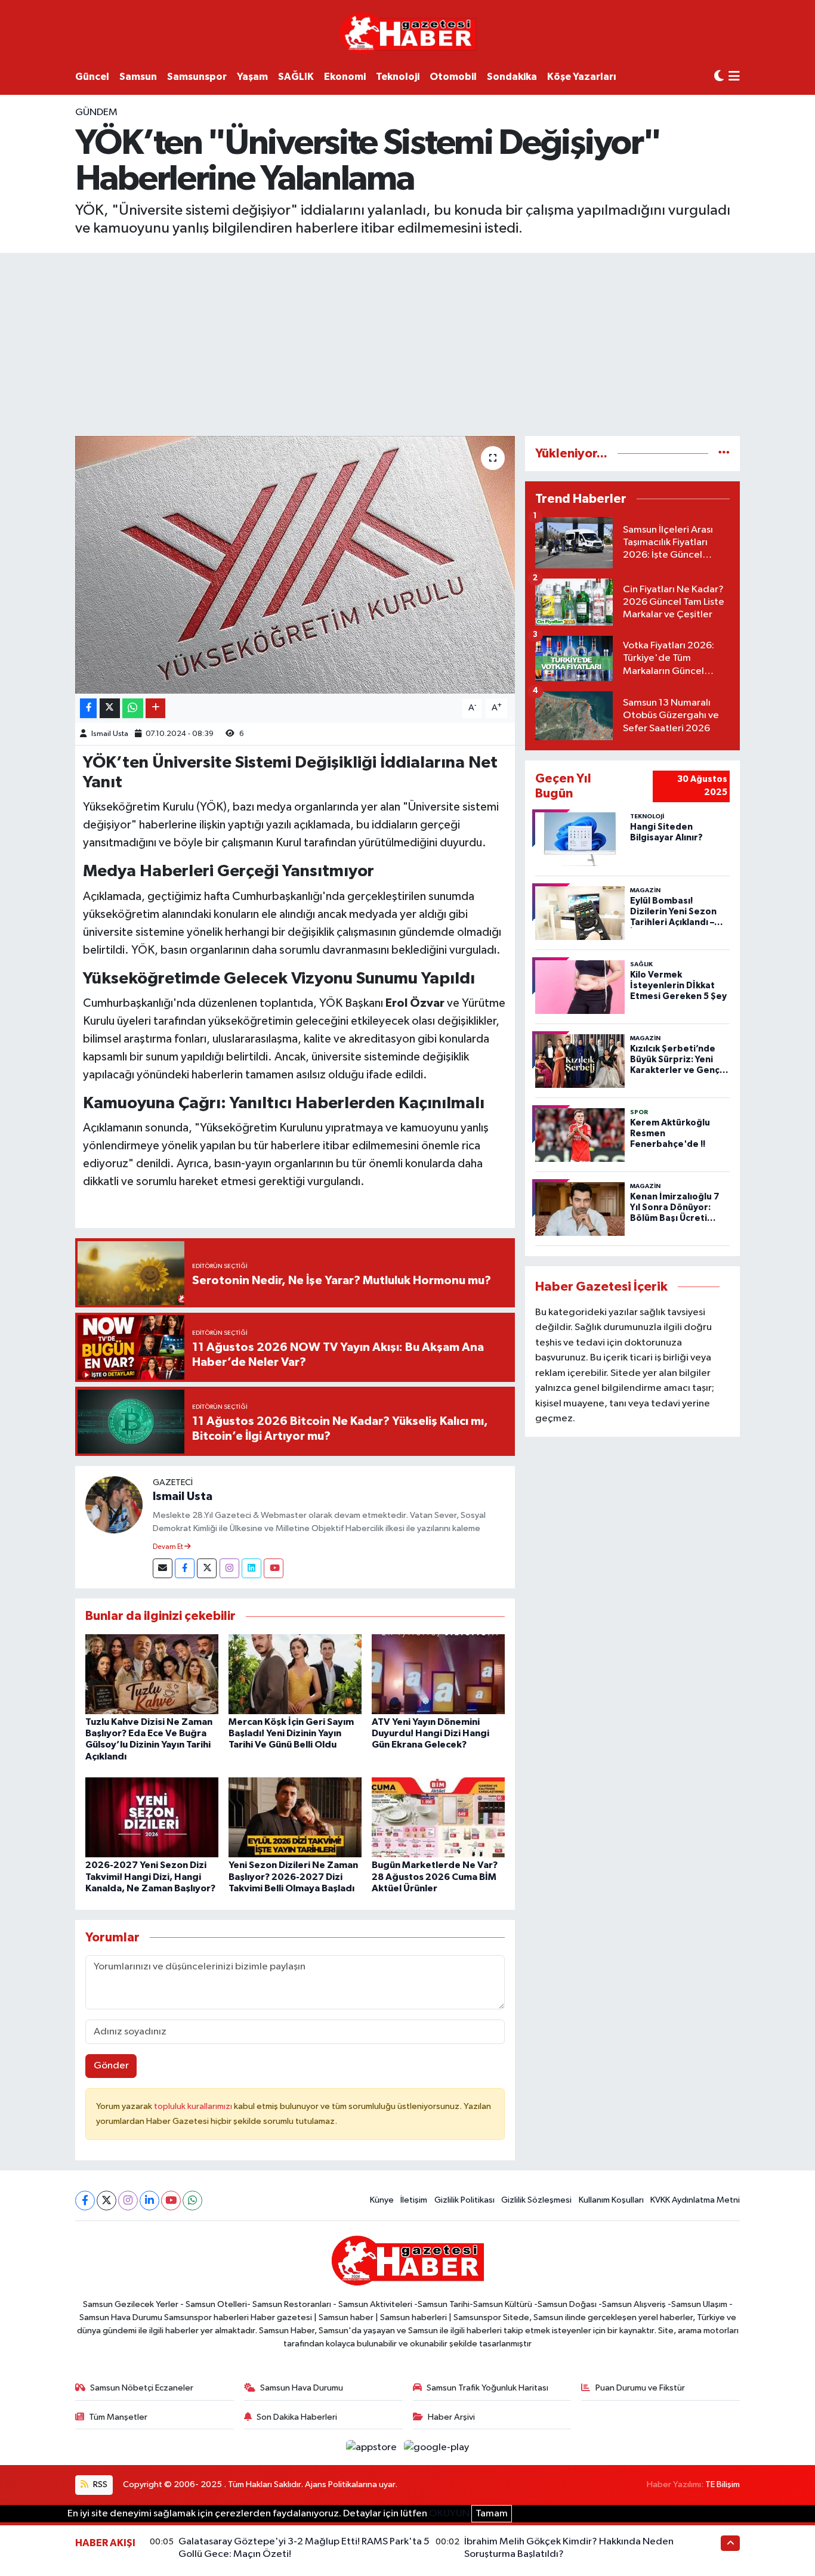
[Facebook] (185, 1568)
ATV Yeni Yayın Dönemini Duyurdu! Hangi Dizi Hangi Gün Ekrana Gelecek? (430, 1733)
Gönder (111, 2066)
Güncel (92, 77)
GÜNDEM (96, 112)
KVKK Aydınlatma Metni (695, 2200)
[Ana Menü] (734, 77)
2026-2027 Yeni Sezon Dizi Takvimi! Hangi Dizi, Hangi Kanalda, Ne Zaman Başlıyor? (150, 1876)
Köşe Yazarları (582, 77)
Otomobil (453, 77)
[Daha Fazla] (155, 708)
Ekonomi (345, 77)
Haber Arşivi (451, 2417)
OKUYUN (449, 2514)
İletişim (414, 2200)
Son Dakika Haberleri (297, 2417)
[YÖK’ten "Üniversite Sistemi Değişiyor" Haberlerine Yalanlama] (295, 565)
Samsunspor (197, 77)
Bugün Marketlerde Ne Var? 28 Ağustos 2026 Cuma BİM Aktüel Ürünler (435, 1876)
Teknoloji (398, 77)
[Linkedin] (251, 1568)
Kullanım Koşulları (611, 2200)
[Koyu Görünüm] (719, 77)
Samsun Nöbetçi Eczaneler (142, 2388)
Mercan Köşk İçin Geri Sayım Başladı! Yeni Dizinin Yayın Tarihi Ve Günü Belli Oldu (291, 1733)
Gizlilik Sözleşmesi (536, 2200)
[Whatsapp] (192, 2201)
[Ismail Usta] (114, 1505)
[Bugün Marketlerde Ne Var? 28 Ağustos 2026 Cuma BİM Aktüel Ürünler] (438, 1817)
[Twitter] (207, 1568)
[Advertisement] (407, 342)
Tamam (492, 2514)
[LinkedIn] (149, 2201)
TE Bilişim (723, 2484)
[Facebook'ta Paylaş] (88, 708)
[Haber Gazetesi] (408, 33)
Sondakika (512, 77)
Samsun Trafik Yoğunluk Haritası (487, 2388)
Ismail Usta (110, 734)
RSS (99, 2484)
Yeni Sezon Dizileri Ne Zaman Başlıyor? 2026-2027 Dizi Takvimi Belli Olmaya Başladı (293, 1876)
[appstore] (373, 2447)
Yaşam (252, 77)
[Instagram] (229, 1568)
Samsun (138, 77)
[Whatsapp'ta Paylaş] (133, 708)
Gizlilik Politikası (464, 2200)
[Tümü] (724, 454)
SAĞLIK (296, 77)
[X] (106, 2201)
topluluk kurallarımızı (194, 2106)
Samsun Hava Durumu (302, 2388)
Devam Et (169, 1547)
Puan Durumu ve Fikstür (640, 2388)
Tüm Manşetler (118, 2417)
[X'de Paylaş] (110, 708)
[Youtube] (274, 1568)
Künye (382, 2200)
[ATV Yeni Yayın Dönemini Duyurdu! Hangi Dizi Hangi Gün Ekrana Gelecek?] (438, 1674)
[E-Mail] (163, 1568)
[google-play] (437, 2447)
